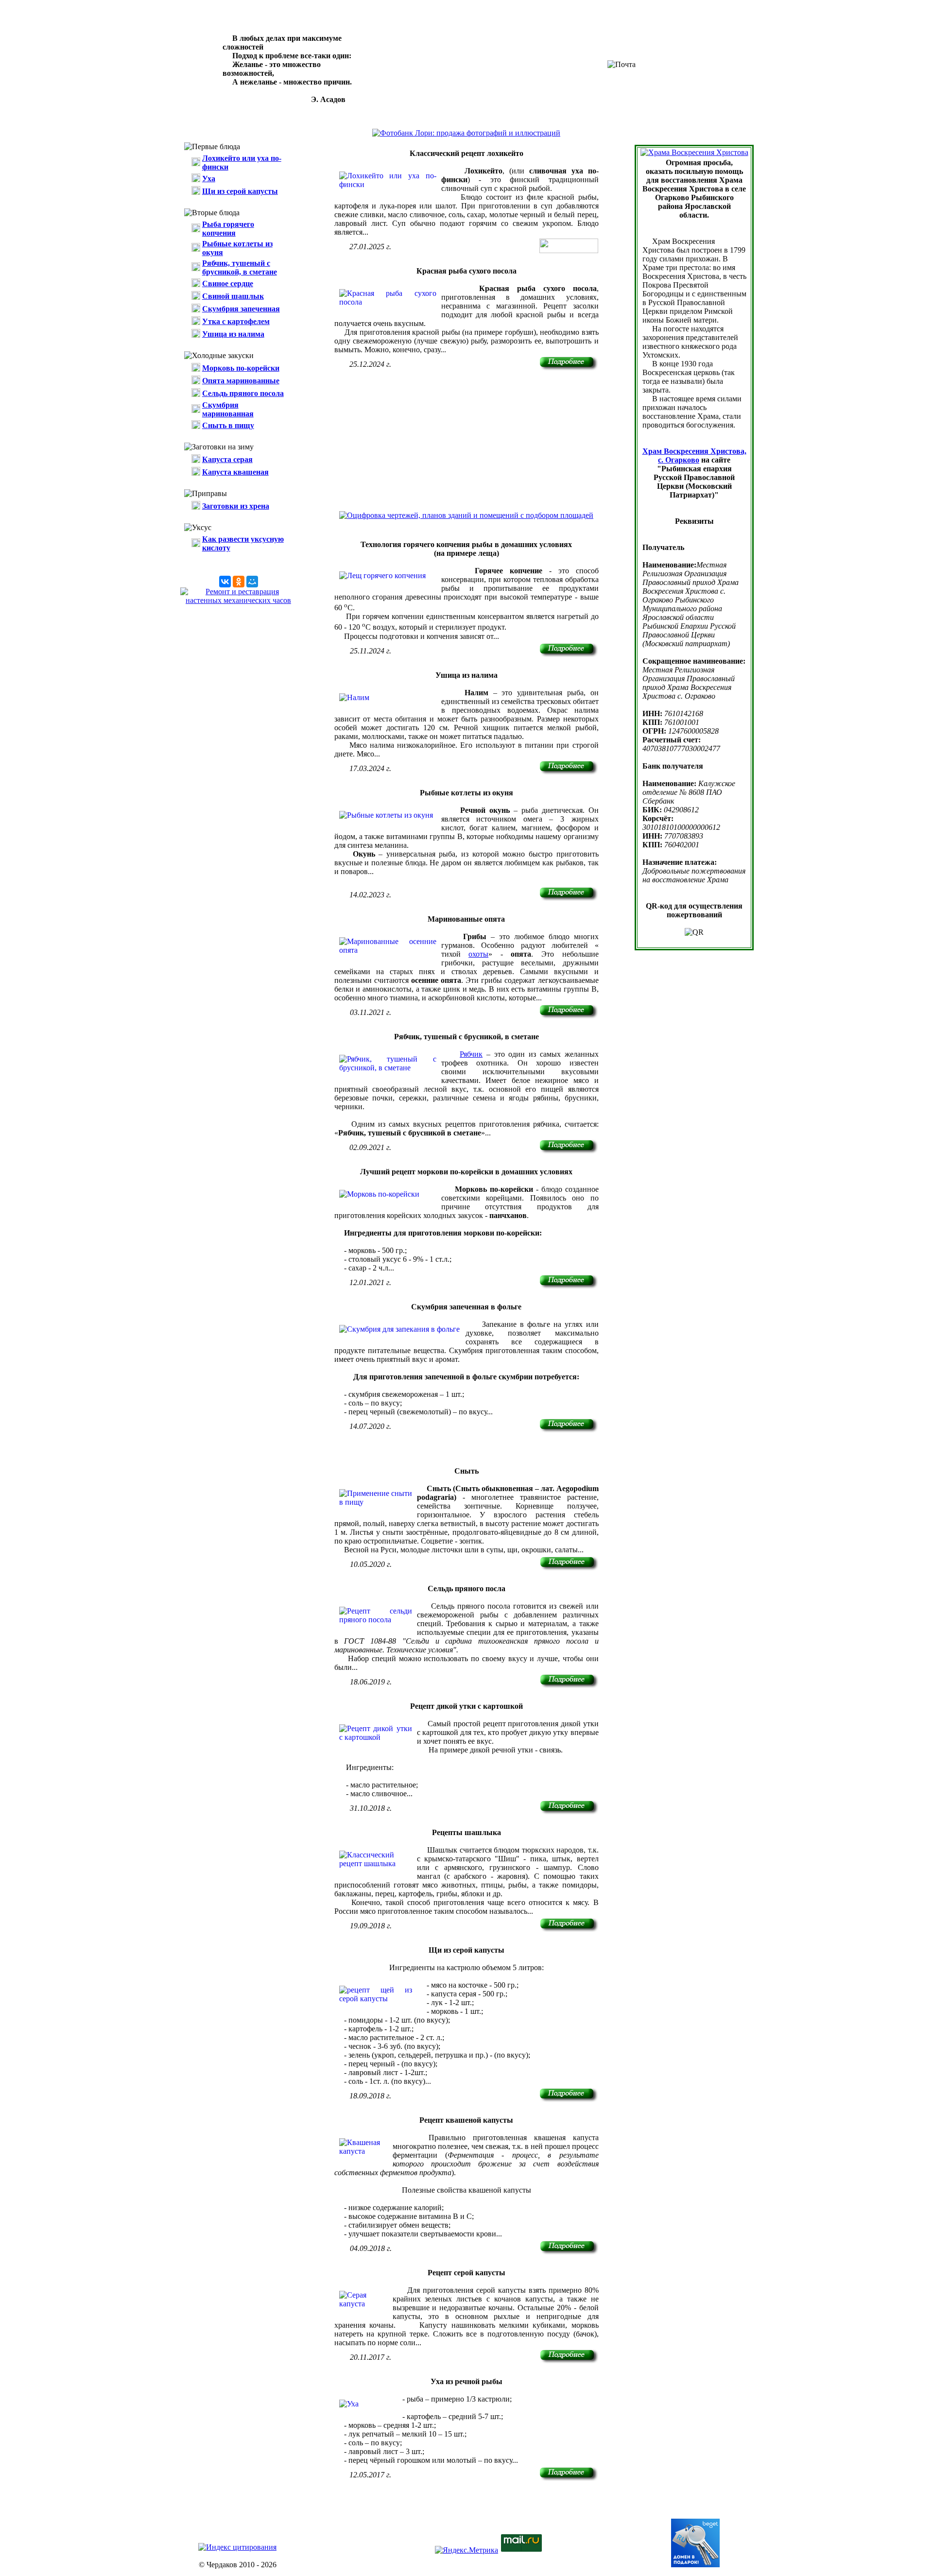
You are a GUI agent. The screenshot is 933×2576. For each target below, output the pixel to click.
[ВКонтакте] (225, 582)
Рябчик (471, 1054)
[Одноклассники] (239, 582)
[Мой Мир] (252, 582)
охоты (478, 954)
